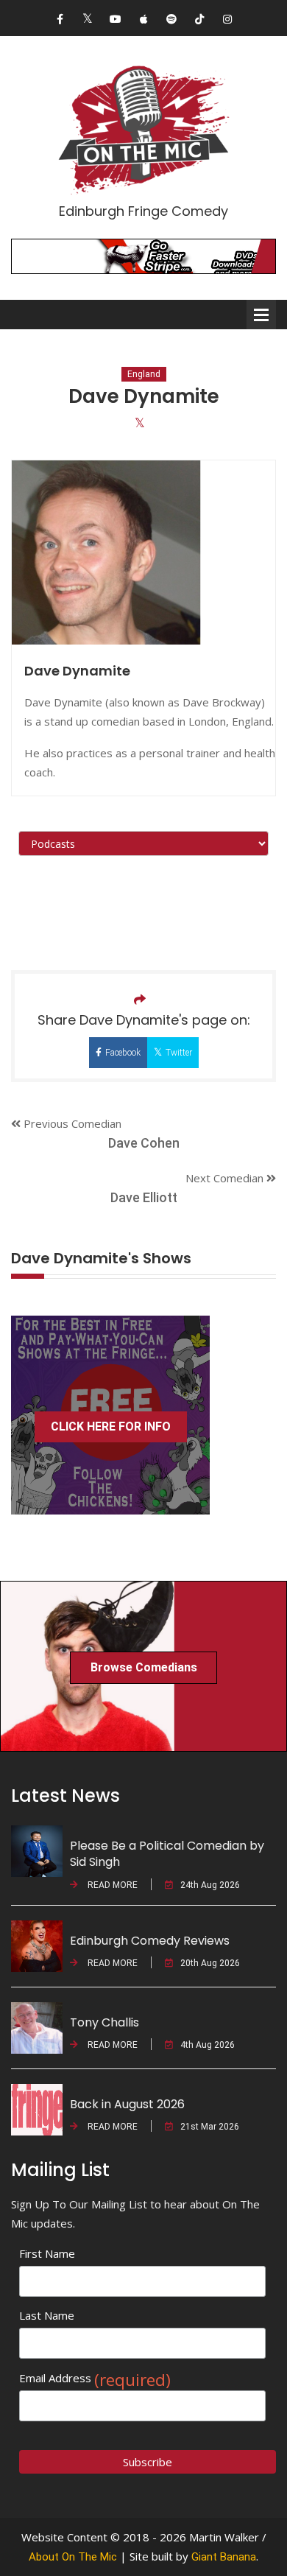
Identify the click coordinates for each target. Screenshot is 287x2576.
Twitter (179, 1053)
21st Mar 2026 (210, 2127)
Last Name (47, 2315)
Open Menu (261, 315)
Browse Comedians (144, 1667)
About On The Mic (73, 2557)
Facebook (123, 1053)
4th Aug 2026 (208, 2045)
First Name (47, 2253)
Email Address (95, 2378)
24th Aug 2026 (210, 1885)
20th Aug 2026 (210, 1963)
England (144, 374)
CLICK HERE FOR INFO (111, 1426)
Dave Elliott (144, 1197)
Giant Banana (224, 2557)
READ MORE (111, 1885)
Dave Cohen (144, 1143)
